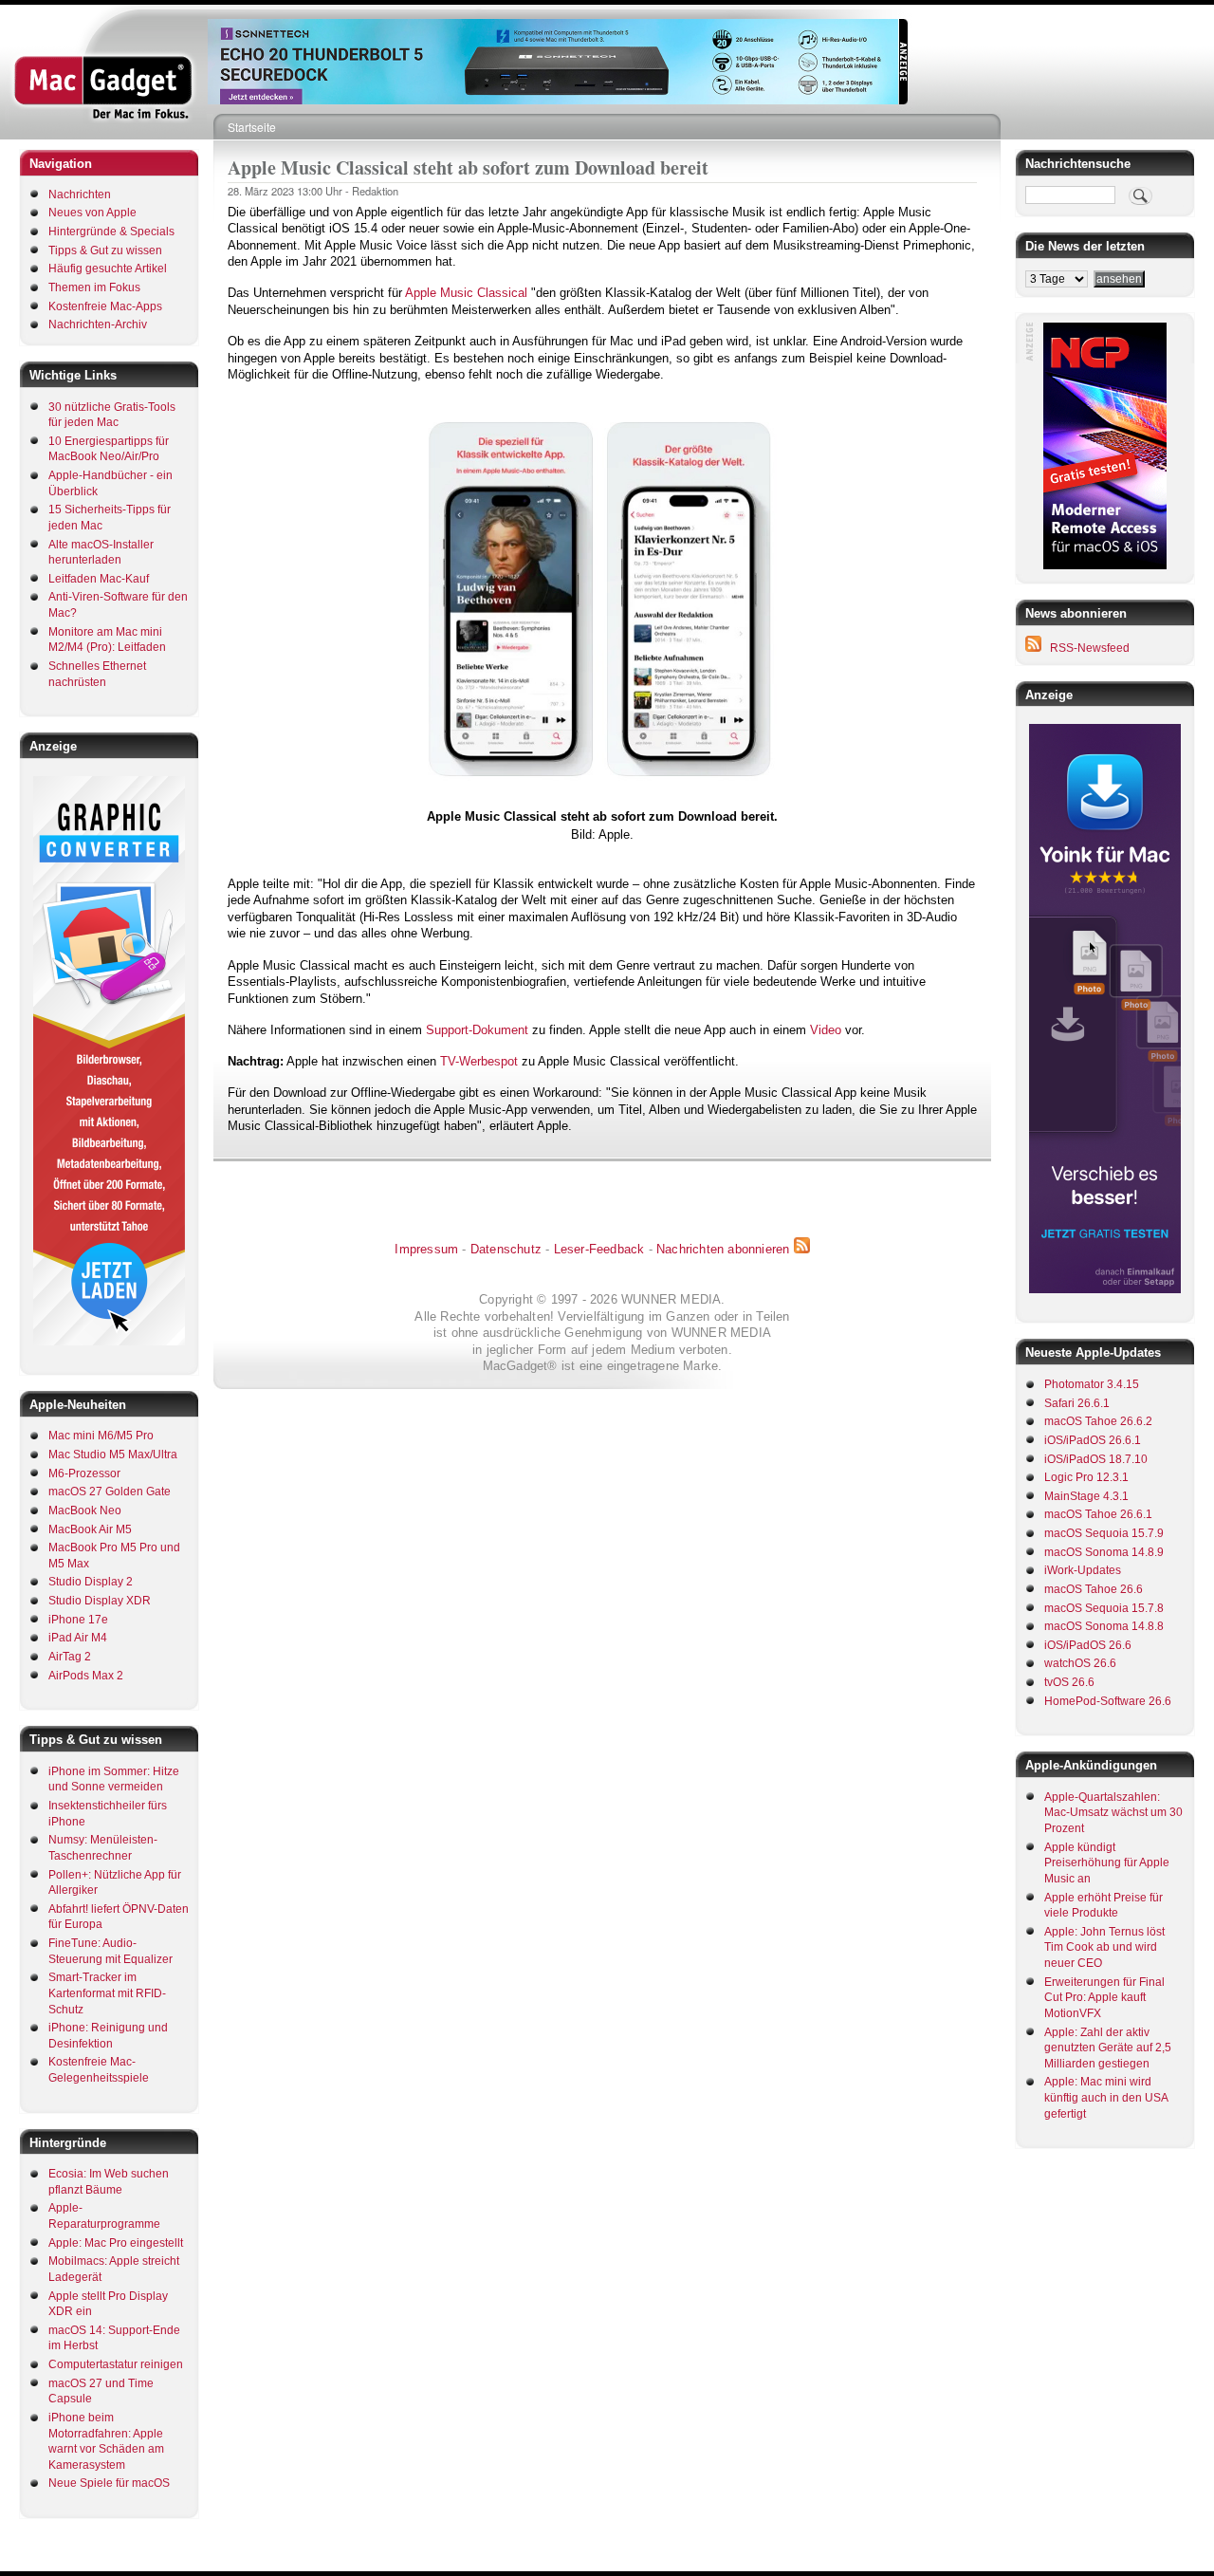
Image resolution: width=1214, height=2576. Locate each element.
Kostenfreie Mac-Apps (105, 306)
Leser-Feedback (599, 1249)
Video (826, 1030)
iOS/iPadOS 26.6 (1088, 1645)
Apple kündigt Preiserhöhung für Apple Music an (1107, 1863)
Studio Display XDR (100, 1601)
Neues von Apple (92, 213)
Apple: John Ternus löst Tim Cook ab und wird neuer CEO (1104, 1947)
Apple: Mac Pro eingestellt (116, 2243)
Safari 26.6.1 (1077, 1403)
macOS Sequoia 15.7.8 (1104, 1608)
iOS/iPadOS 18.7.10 (1096, 1459)
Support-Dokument (477, 1030)
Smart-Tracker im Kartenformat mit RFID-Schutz (107, 1993)
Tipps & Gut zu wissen (105, 250)
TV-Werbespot (479, 1061)
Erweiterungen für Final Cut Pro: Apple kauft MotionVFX (1104, 1998)
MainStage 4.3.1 (1086, 1496)
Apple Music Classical (466, 293)
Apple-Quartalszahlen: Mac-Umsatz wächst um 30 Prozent (1113, 1813)
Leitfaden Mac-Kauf (99, 579)
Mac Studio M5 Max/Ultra (113, 1455)
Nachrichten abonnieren (723, 1249)
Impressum (426, 1249)
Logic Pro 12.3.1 (1086, 1477)
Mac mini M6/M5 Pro (101, 1436)
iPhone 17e (78, 1620)
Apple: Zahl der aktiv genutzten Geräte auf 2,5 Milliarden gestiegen (1108, 2048)
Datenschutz (506, 1249)
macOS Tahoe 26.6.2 (1098, 1421)
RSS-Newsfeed (1090, 648)
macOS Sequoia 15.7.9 (1104, 1533)
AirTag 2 (70, 1657)
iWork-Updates (1083, 1570)
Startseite (252, 127)
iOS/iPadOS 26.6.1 (1093, 1440)
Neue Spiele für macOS (109, 2483)
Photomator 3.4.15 (1092, 1384)
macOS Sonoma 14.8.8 (1104, 1626)
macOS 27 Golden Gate (110, 1492)
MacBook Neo (85, 1510)
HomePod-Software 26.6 (1108, 1701)
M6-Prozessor (84, 1473)
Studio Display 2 (91, 1582)
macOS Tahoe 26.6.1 (1098, 1514)
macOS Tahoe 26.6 (1094, 1589)
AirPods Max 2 (86, 1676)
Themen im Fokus (94, 287)
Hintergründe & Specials (111, 232)
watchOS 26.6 (1080, 1663)
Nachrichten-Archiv (98, 324)
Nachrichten (80, 195)
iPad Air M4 (78, 1638)
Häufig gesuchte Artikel (108, 269)
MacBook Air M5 (90, 1529)
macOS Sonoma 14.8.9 (1104, 1552)
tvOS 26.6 (1069, 1682)
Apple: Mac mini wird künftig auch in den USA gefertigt (1106, 2097)
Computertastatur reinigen (116, 2364)
